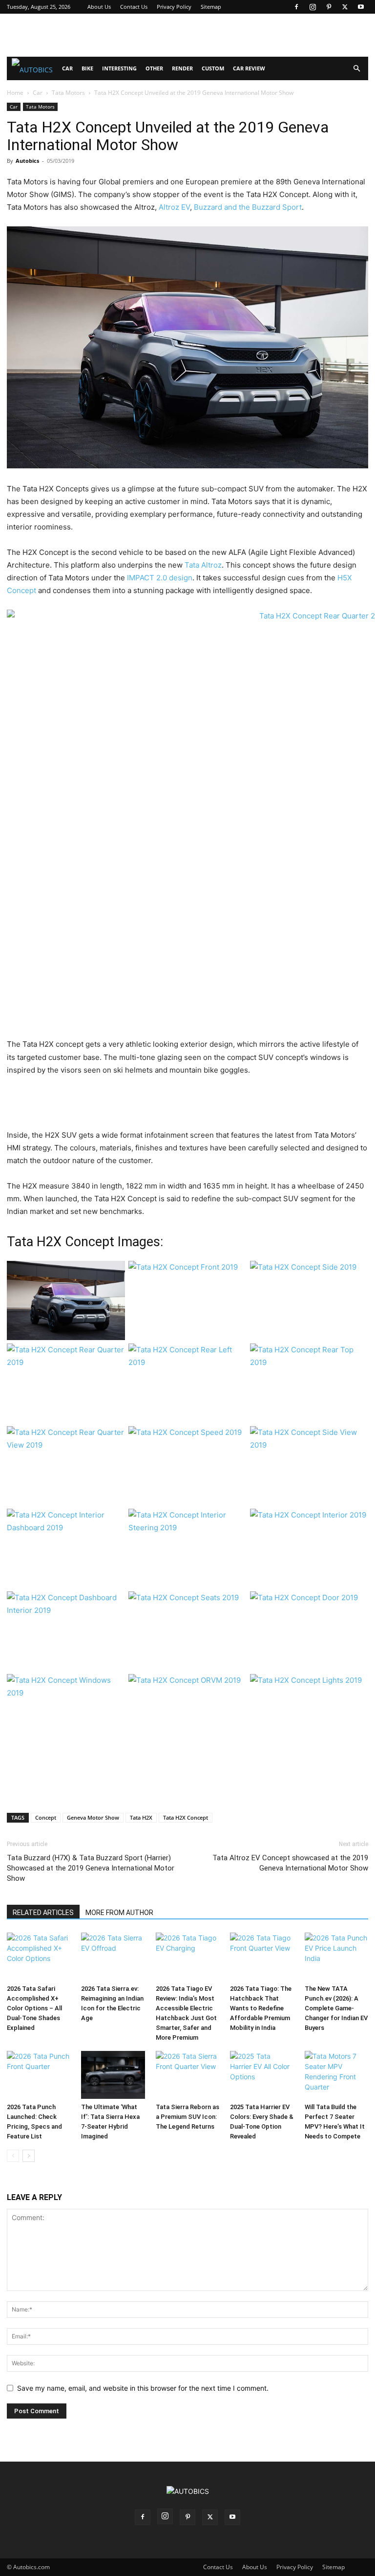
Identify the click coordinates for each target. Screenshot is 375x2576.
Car (67, 68)
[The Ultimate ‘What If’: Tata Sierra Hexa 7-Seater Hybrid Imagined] (113, 2075)
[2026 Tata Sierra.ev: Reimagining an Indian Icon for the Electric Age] (113, 1957)
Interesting (119, 68)
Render (182, 68)
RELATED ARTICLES (43, 1913)
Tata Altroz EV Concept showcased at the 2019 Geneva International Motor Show (290, 1863)
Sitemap (211, 7)
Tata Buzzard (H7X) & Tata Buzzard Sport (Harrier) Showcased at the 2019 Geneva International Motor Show (91, 1868)
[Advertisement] (187, 35)
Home (15, 93)
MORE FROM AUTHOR (119, 1913)
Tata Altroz (203, 565)
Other (154, 68)
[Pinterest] (329, 7)
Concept (46, 1817)
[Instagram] (312, 7)
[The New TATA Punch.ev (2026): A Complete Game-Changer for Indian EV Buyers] (336, 1957)
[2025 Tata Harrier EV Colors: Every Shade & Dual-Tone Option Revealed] (262, 2075)
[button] (356, 69)
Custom (213, 68)
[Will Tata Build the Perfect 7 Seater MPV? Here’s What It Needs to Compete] (336, 2075)
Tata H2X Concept (186, 1817)
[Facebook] (296, 7)
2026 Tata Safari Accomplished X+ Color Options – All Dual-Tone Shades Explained (34, 2008)
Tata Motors (68, 93)
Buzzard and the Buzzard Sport (248, 207)
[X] (345, 7)
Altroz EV (174, 207)
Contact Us (134, 7)
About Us (99, 7)
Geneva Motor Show (93, 1817)
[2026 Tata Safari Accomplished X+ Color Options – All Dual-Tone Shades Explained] (39, 1957)
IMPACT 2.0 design (160, 578)
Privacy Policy (174, 7)
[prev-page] (13, 2156)
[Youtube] (361, 7)
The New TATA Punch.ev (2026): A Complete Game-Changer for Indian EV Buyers (336, 2008)
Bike (87, 68)
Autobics (27, 161)
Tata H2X (141, 1817)
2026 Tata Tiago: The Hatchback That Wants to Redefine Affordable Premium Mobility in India (261, 2008)
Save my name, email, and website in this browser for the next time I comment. (143, 2388)
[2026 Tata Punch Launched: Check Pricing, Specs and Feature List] (39, 2075)
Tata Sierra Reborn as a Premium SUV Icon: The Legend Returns (187, 2117)
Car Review (249, 68)
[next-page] (29, 2156)
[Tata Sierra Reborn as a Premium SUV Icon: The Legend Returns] (187, 2075)
